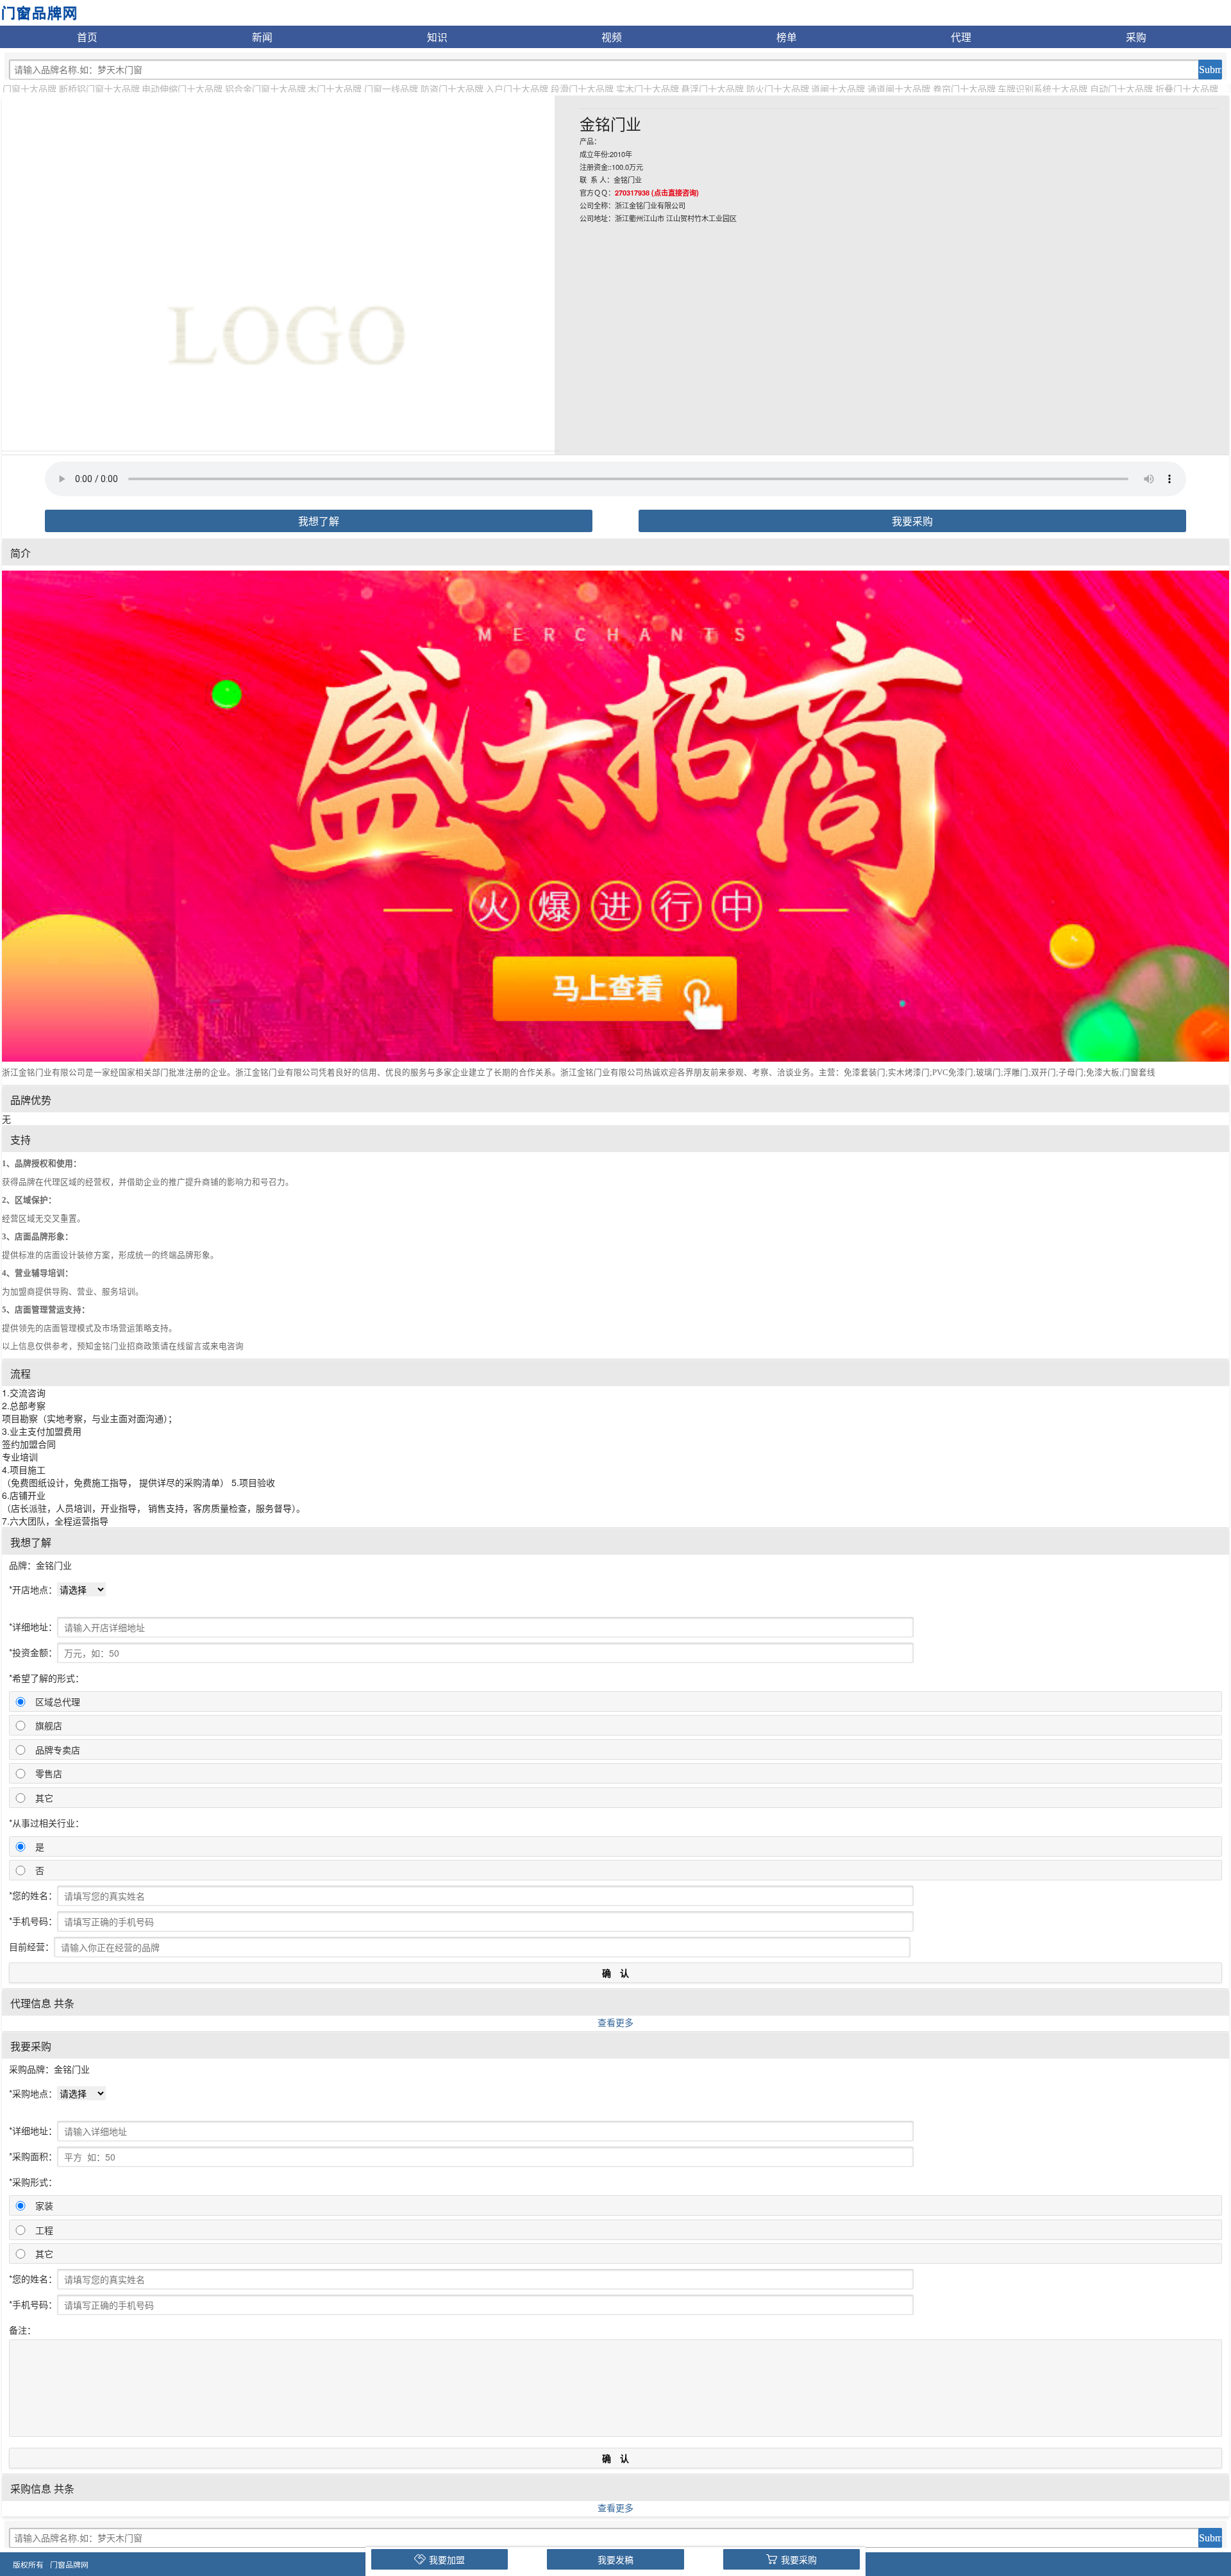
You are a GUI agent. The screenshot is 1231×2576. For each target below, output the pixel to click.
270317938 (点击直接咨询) (657, 192)
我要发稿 (615, 2559)
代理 (961, 37)
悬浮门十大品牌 (712, 88)
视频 (612, 37)
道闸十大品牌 (838, 88)
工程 (44, 2230)
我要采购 (912, 521)
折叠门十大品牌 (1187, 88)
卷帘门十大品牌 (964, 88)
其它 (44, 1798)
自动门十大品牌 (1121, 88)
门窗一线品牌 (391, 88)
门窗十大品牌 (29, 88)
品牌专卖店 (58, 1750)
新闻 (262, 37)
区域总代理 (58, 1702)
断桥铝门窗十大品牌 (99, 88)
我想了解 (319, 521)
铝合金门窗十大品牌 (265, 88)
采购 (1136, 37)
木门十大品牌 (335, 88)
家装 (44, 2205)
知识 (437, 37)
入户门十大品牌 (517, 88)
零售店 (49, 1773)
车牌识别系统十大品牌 (1043, 88)
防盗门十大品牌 (452, 88)
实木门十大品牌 (648, 88)
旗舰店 (49, 1725)
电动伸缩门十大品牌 (182, 88)
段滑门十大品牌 (582, 88)
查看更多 (615, 2022)
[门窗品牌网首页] (39, 12)
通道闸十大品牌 (899, 88)
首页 (87, 37)
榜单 (787, 37)
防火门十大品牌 (778, 88)
